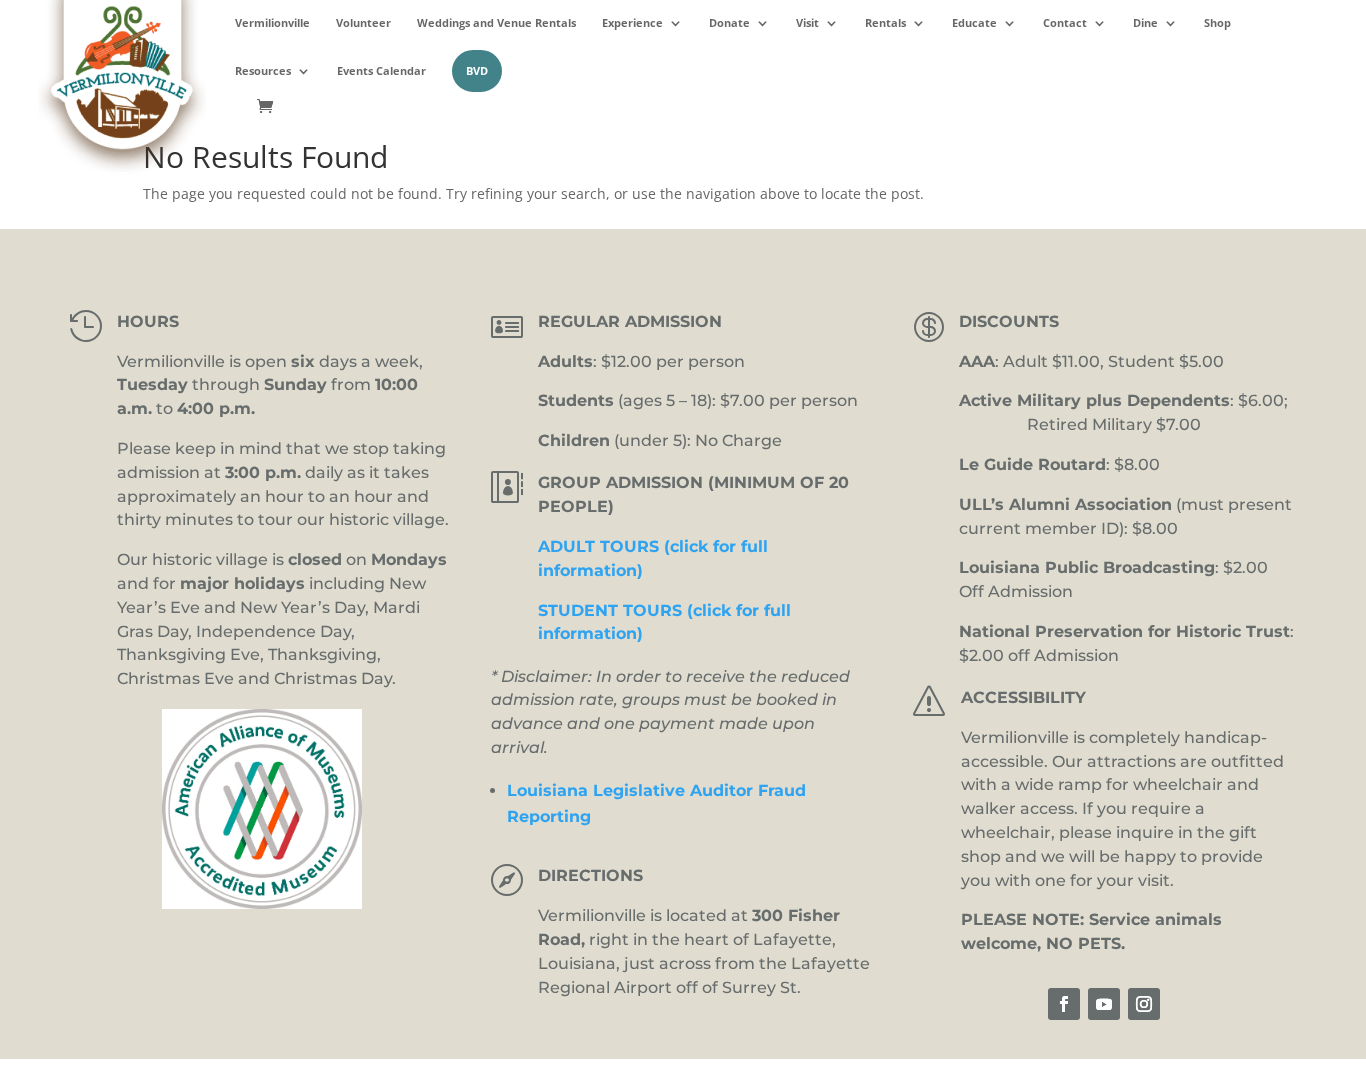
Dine (1145, 23)
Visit (807, 23)
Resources (263, 71)
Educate (974, 23)
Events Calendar (381, 71)
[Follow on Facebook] (1064, 1004)
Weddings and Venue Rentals (496, 23)
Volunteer (363, 23)
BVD (477, 70)
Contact (1065, 23)
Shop (1217, 23)
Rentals (885, 23)
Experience (632, 23)
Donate (729, 23)
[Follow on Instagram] (1144, 1004)
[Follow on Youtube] (1104, 1004)
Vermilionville (272, 23)
